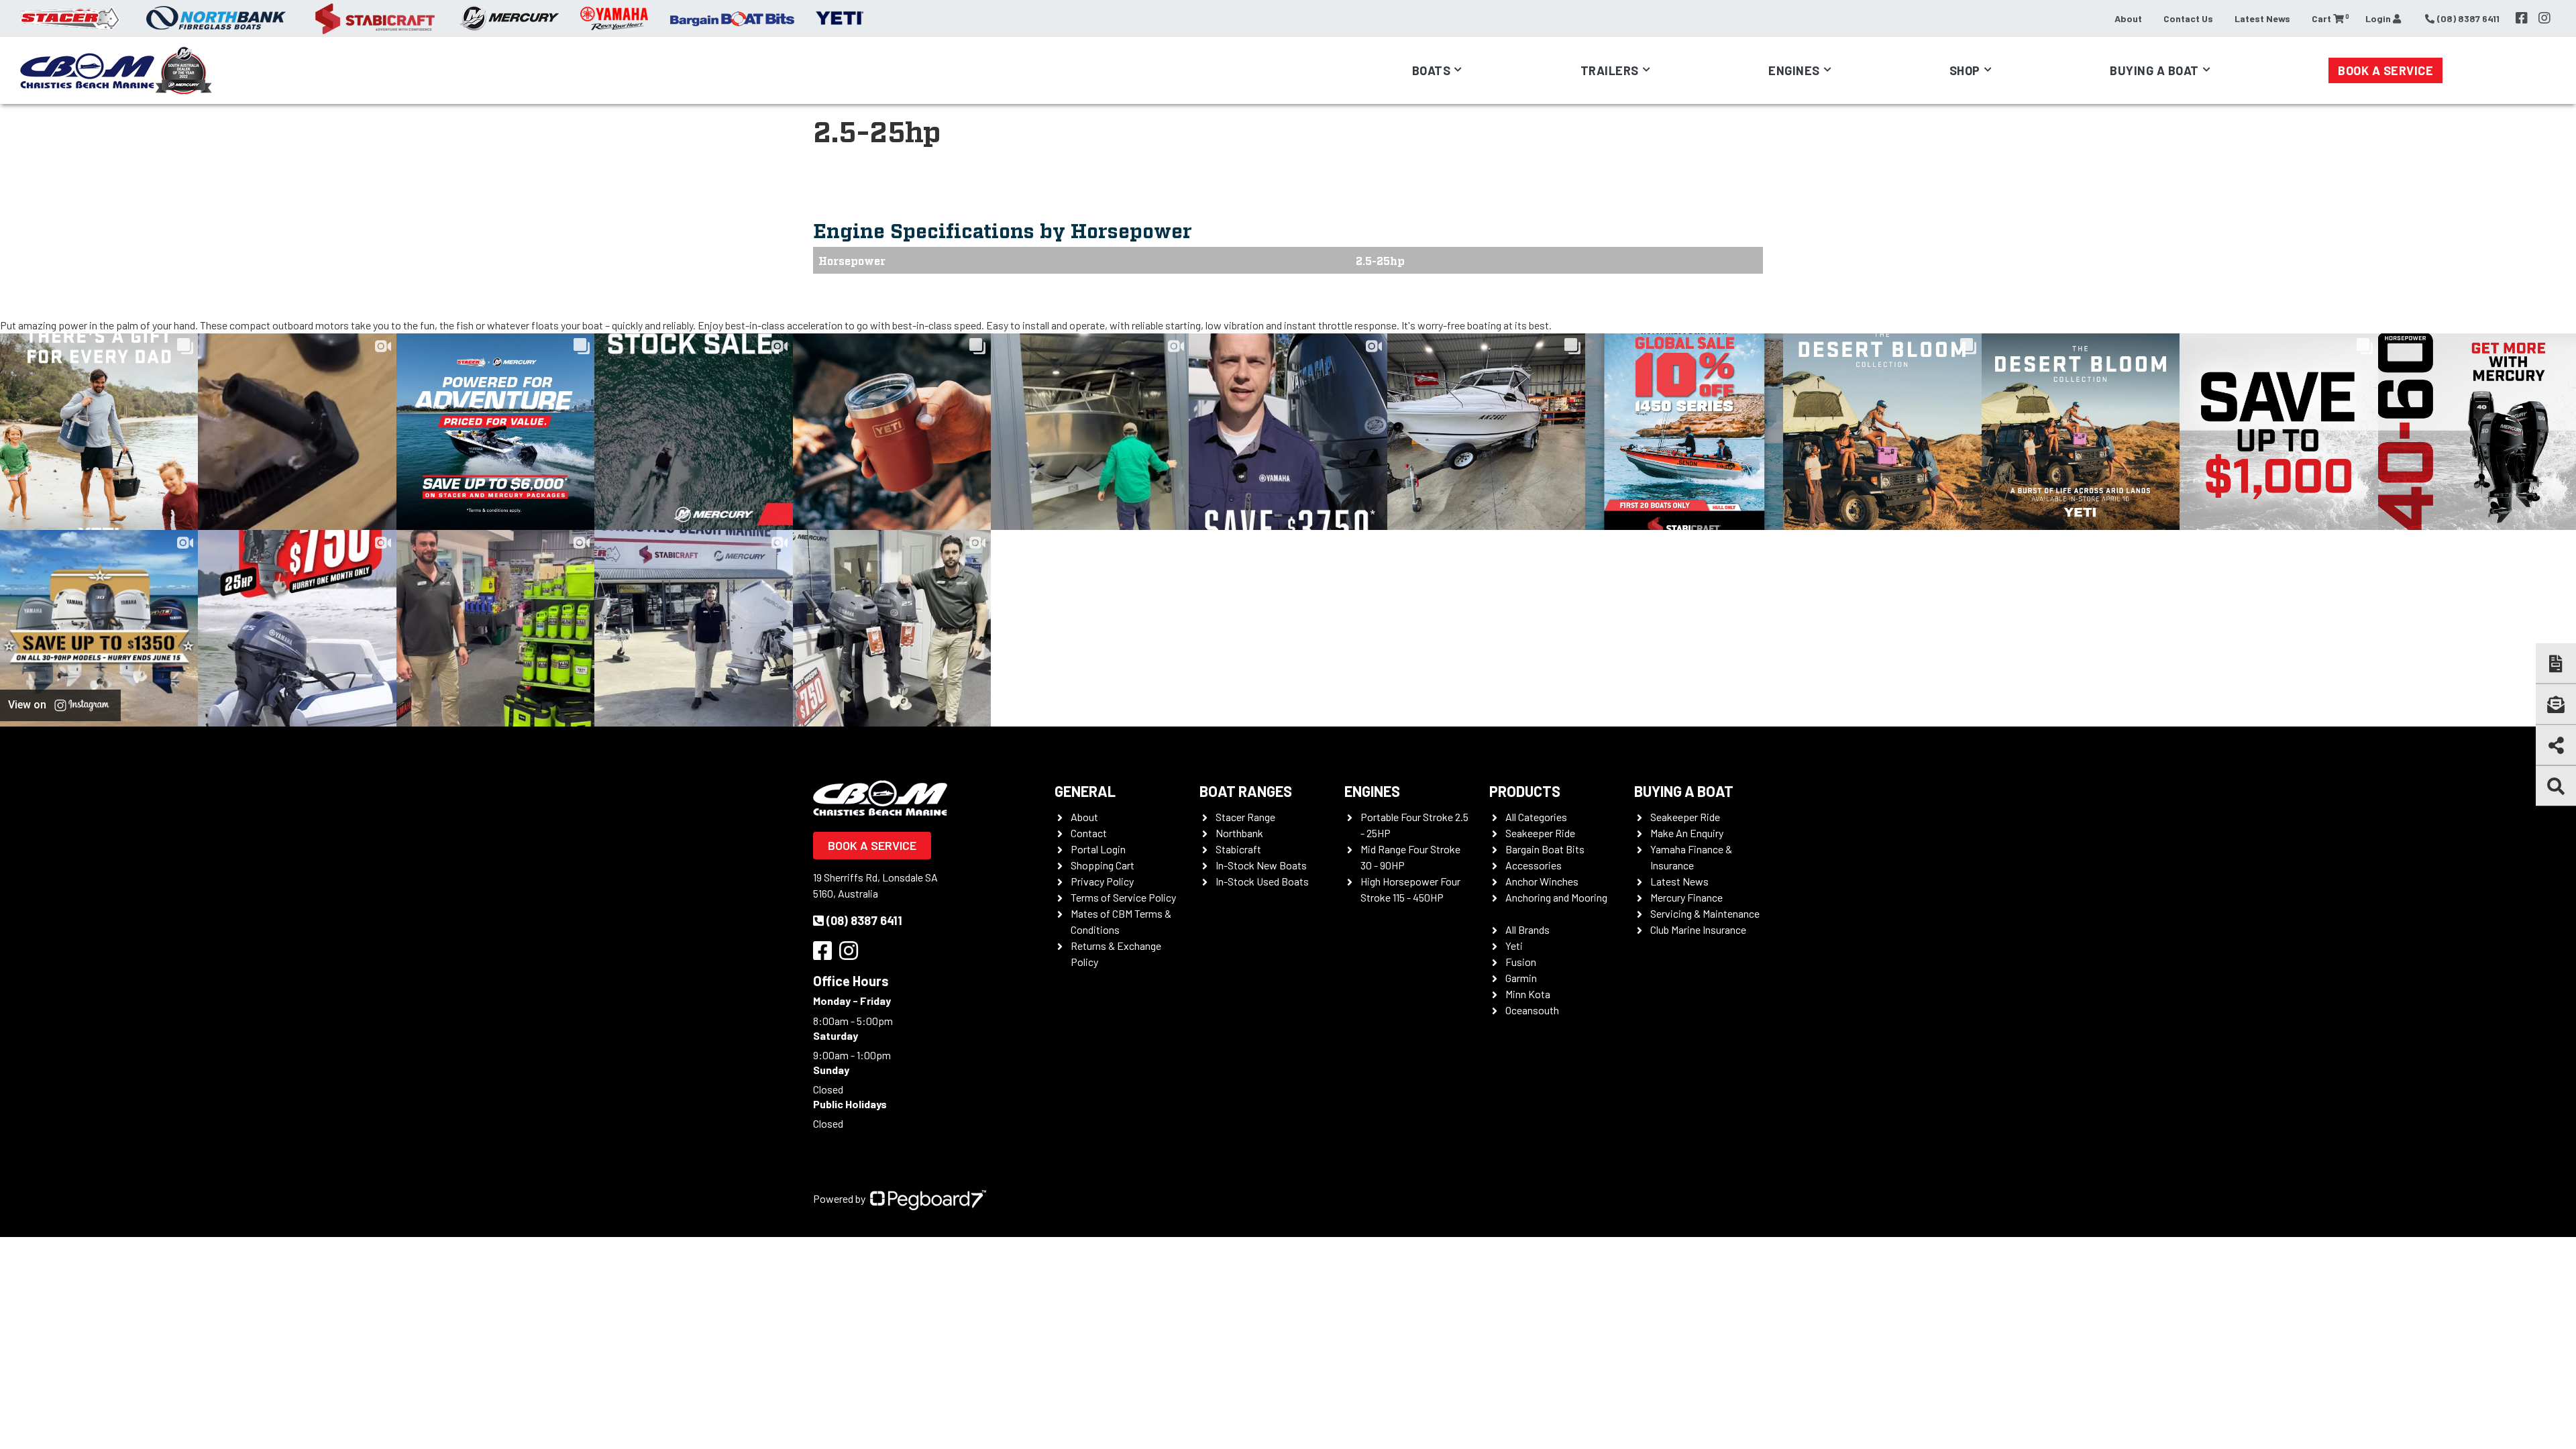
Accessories (1534, 865)
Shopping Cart (1103, 865)
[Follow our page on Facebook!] (2522, 18)
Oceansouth (1532, 1010)
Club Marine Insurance (1698, 929)
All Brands (1527, 929)
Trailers (1610, 70)
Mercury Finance (1686, 897)
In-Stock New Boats (1261, 865)
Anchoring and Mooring (1556, 897)
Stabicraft (1238, 849)
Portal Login (1098, 849)
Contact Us (2188, 18)
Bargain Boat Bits (1545, 849)
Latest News (2262, 18)
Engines (1372, 791)
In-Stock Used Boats (1262, 881)
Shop (1965, 70)
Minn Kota (1528, 994)
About (2128, 18)
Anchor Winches (1542, 881)
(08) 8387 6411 (864, 920)
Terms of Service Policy (1123, 897)
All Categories (1536, 817)
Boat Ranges (1246, 791)
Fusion (1521, 962)
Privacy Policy (1102, 881)
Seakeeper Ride (1540, 833)
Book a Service (2385, 70)
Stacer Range (1245, 817)
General (1085, 791)
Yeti (1514, 946)
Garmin (1521, 978)
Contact (1089, 833)
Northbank (1239, 833)
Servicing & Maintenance (1705, 913)
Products (1525, 791)
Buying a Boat (1684, 791)
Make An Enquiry (1687, 833)
